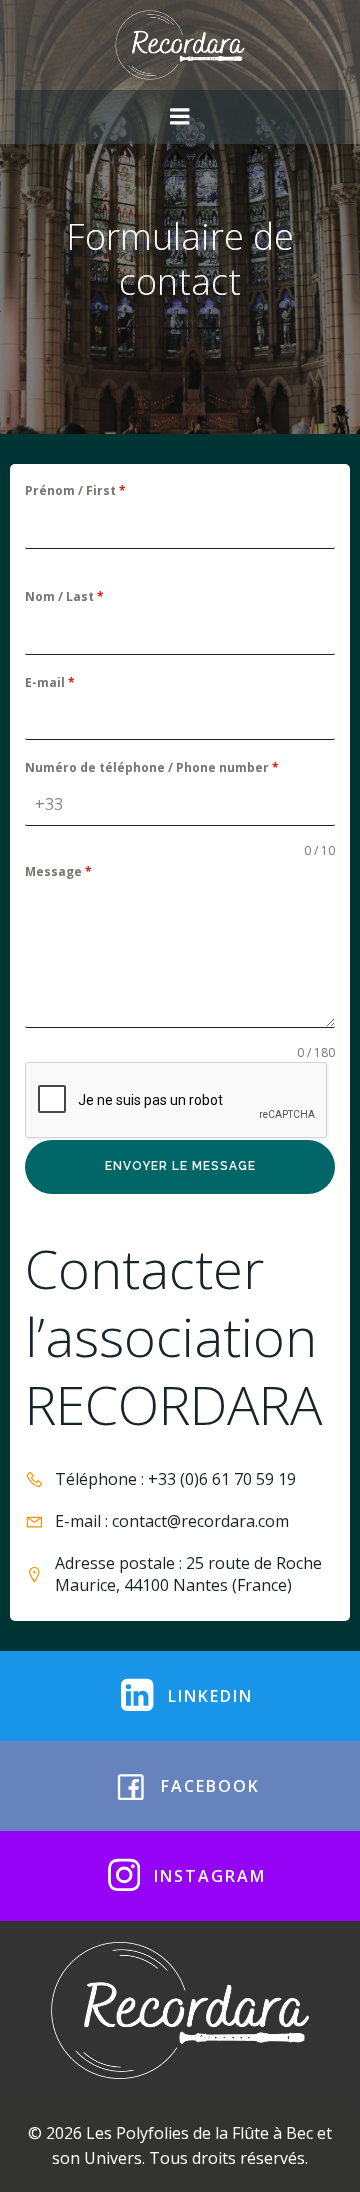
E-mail (50, 682)
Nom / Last (64, 596)
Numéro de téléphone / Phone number (152, 767)
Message (58, 871)
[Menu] (180, 117)
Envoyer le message (180, 1166)
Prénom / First (75, 490)
